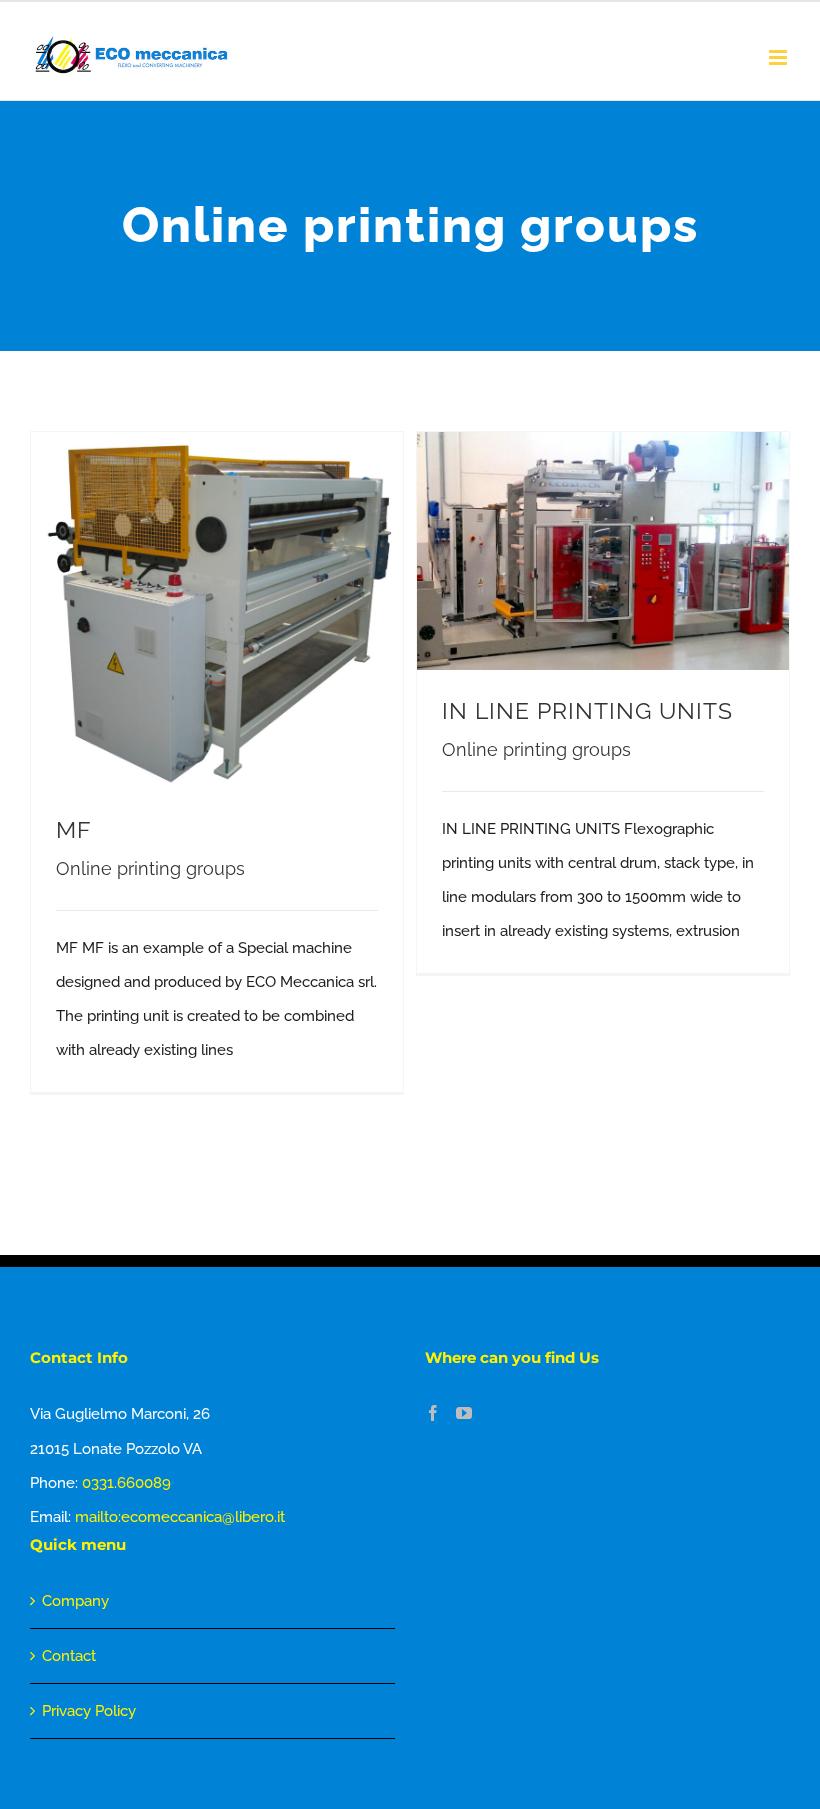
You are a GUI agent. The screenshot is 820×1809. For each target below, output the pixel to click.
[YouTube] (464, 1413)
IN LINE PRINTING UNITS (587, 711)
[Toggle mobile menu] (779, 57)
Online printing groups (150, 868)
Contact (69, 1656)
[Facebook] (433, 1413)
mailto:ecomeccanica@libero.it (180, 1517)
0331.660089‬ (126, 1483)
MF (74, 830)
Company (75, 1601)
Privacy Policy (89, 1711)
